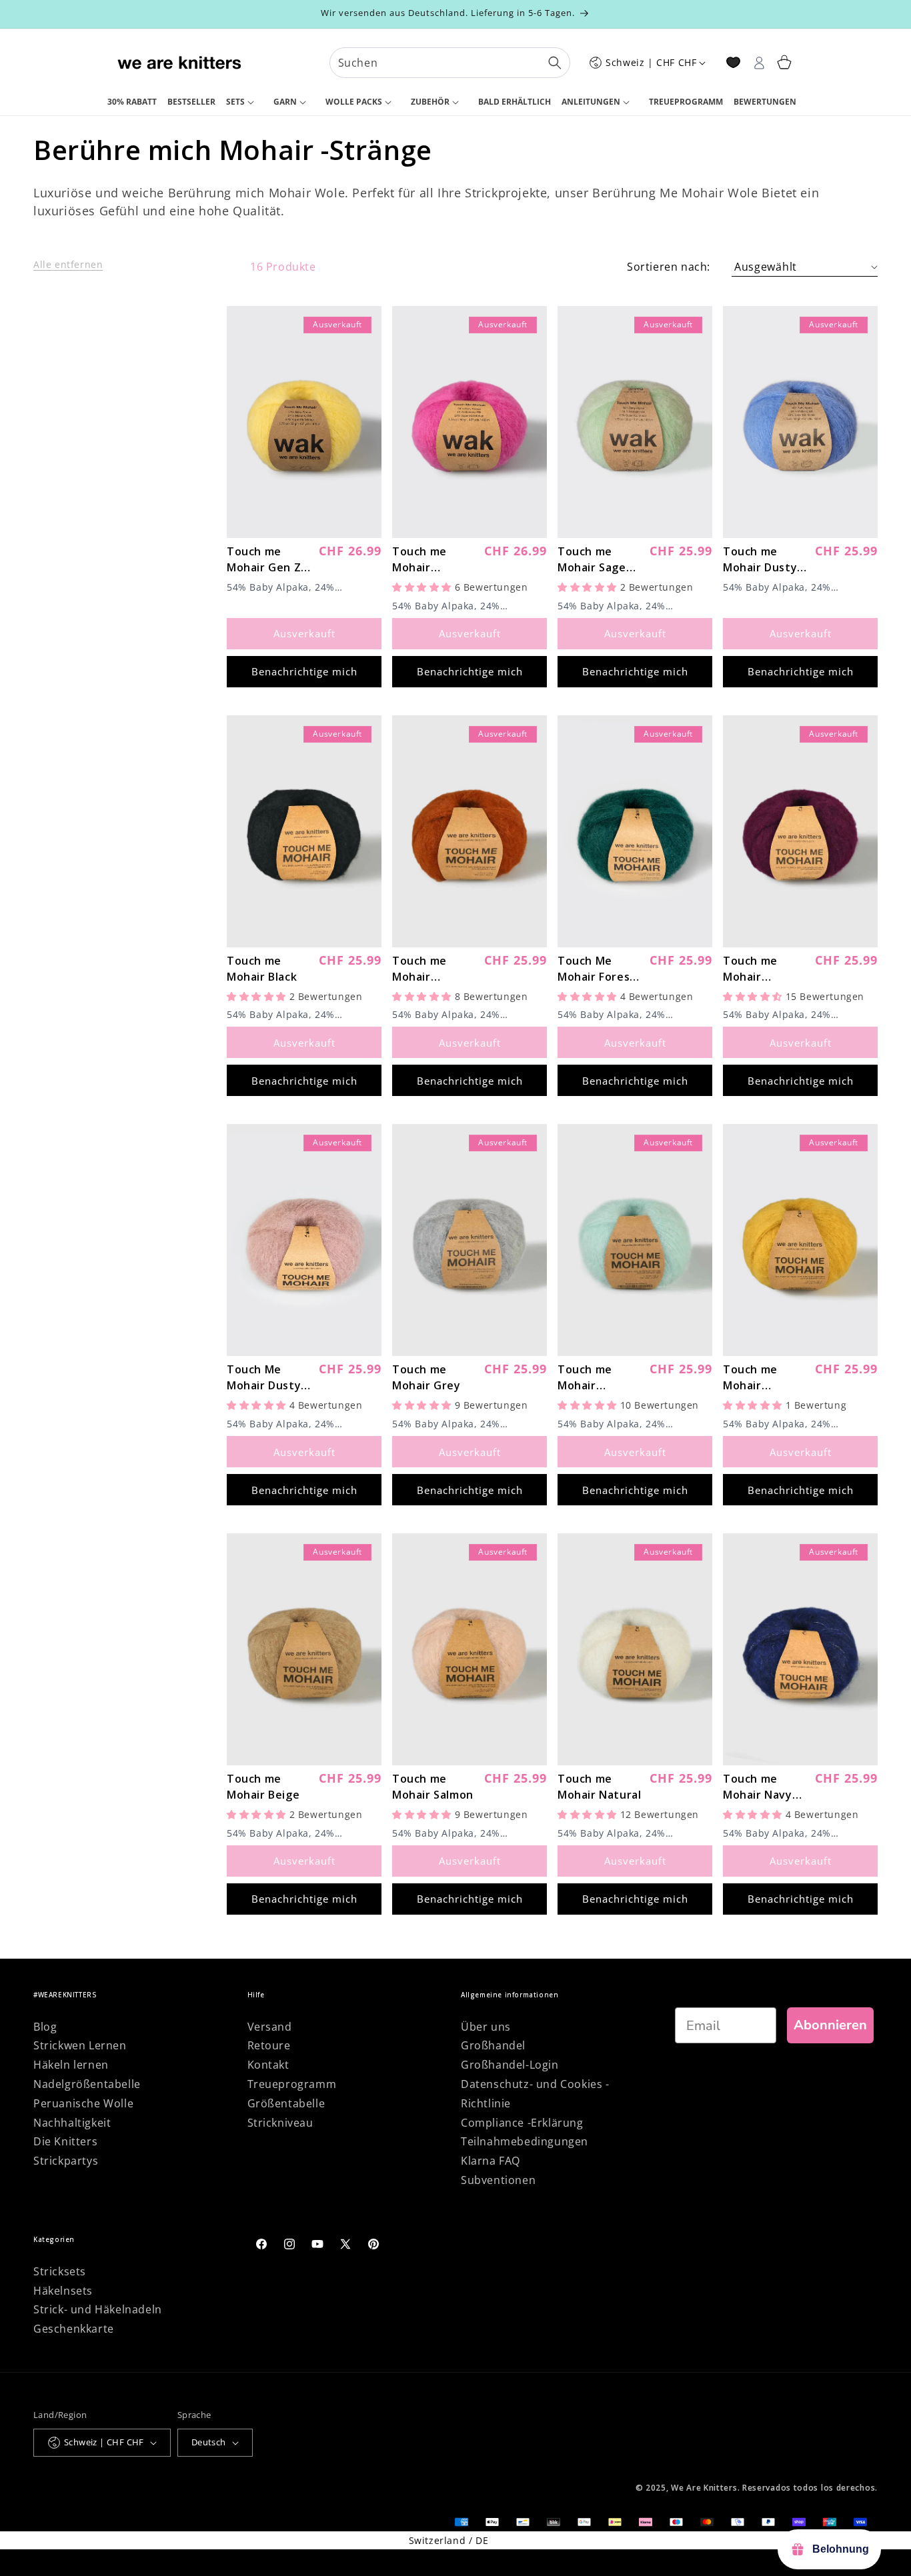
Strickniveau (280, 2123)
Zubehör (430, 102)
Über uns (486, 2027)
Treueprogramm (292, 2084)
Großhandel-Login (510, 2065)
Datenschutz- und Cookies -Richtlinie (535, 2094)
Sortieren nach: (669, 267)
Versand (270, 2027)
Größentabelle (286, 2103)
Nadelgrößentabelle (87, 2084)
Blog (45, 2027)
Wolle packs (354, 102)
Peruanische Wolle (83, 2103)
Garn (285, 102)
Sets (235, 102)
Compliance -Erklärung (522, 2123)
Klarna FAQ (491, 2161)
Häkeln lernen (71, 2065)
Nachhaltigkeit (72, 2123)
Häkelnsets (63, 2291)
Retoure (269, 2045)
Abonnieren (830, 2025)
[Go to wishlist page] (733, 62)
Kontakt (268, 2065)
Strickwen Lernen (80, 2045)
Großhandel (493, 2045)
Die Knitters (65, 2141)
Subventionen (498, 2180)
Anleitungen (591, 102)
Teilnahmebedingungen (525, 2141)
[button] (244, 103)
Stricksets (60, 2271)
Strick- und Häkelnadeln (98, 2309)
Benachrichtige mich (304, 671)
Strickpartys (66, 2161)
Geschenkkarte (74, 2329)
